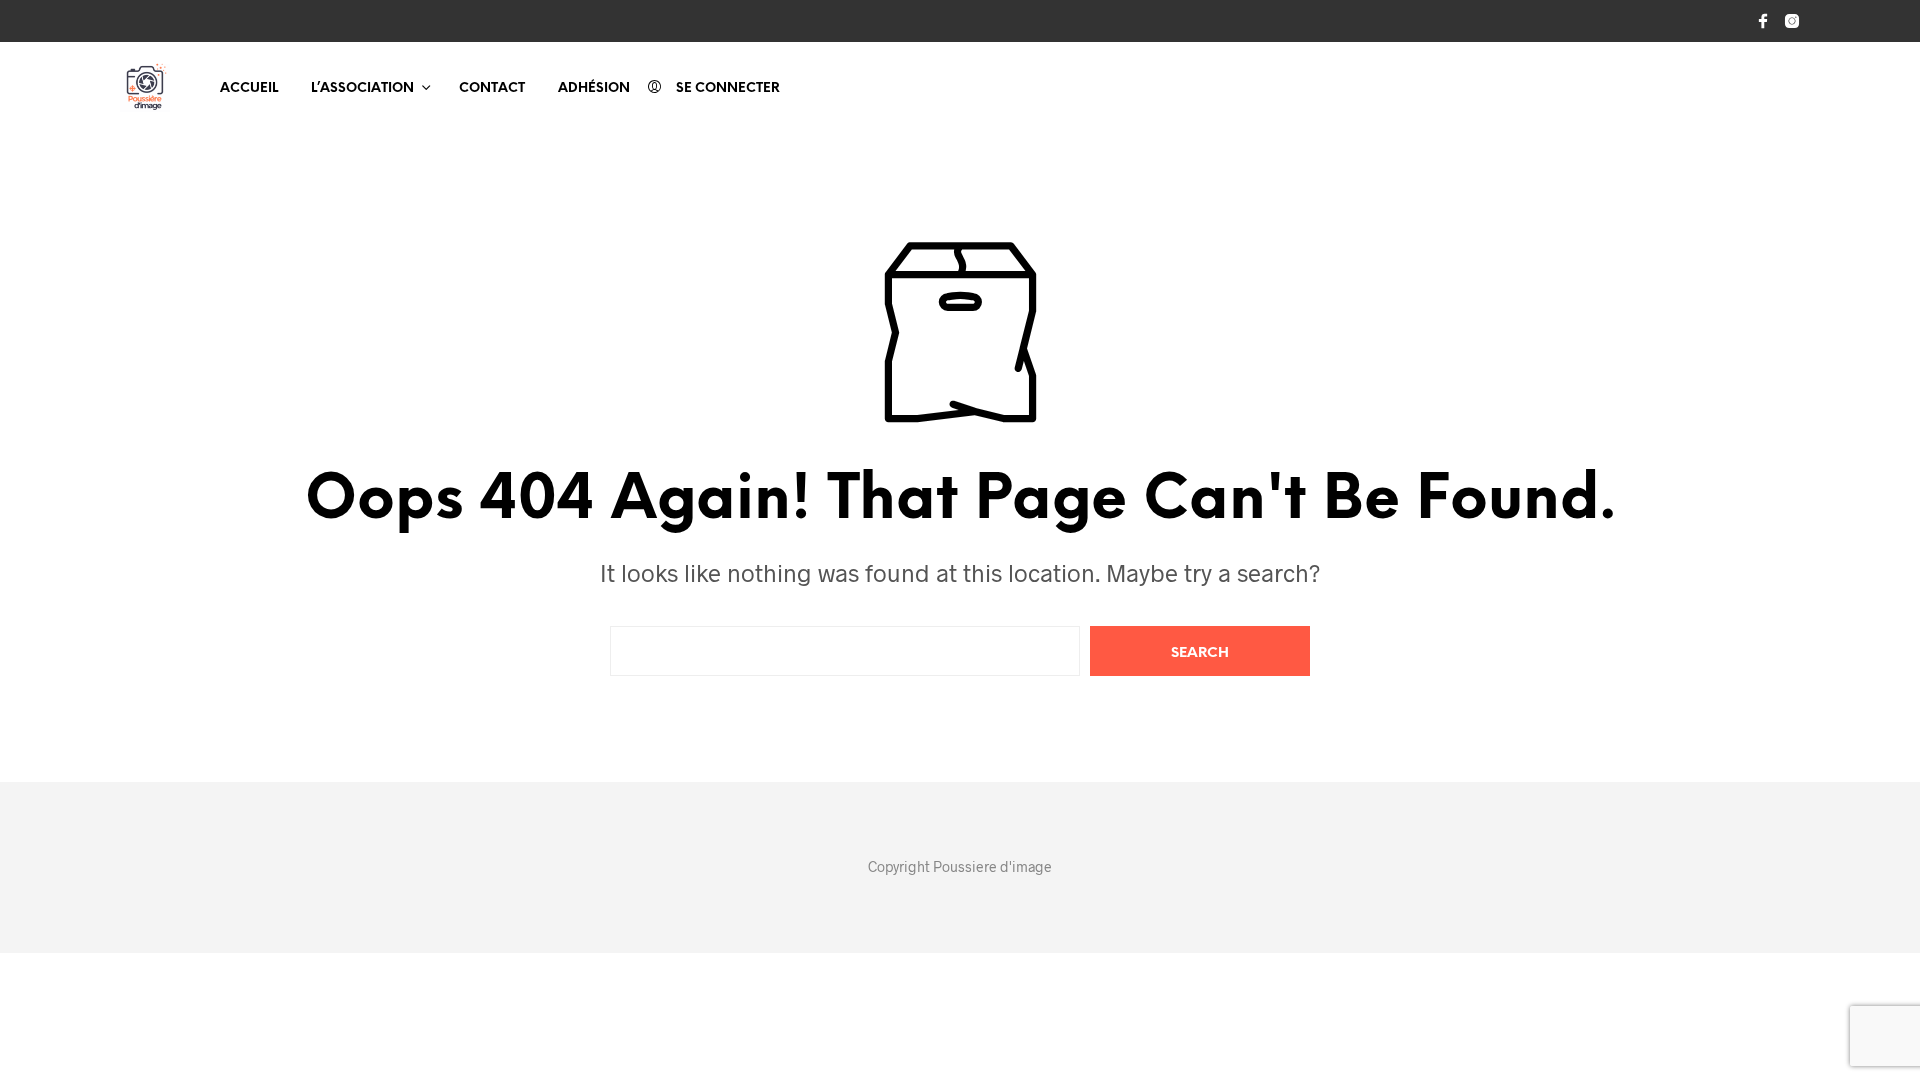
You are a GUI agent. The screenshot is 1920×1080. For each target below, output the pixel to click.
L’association (362, 88)
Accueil (249, 88)
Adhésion (594, 88)
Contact (492, 88)
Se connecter (728, 88)
